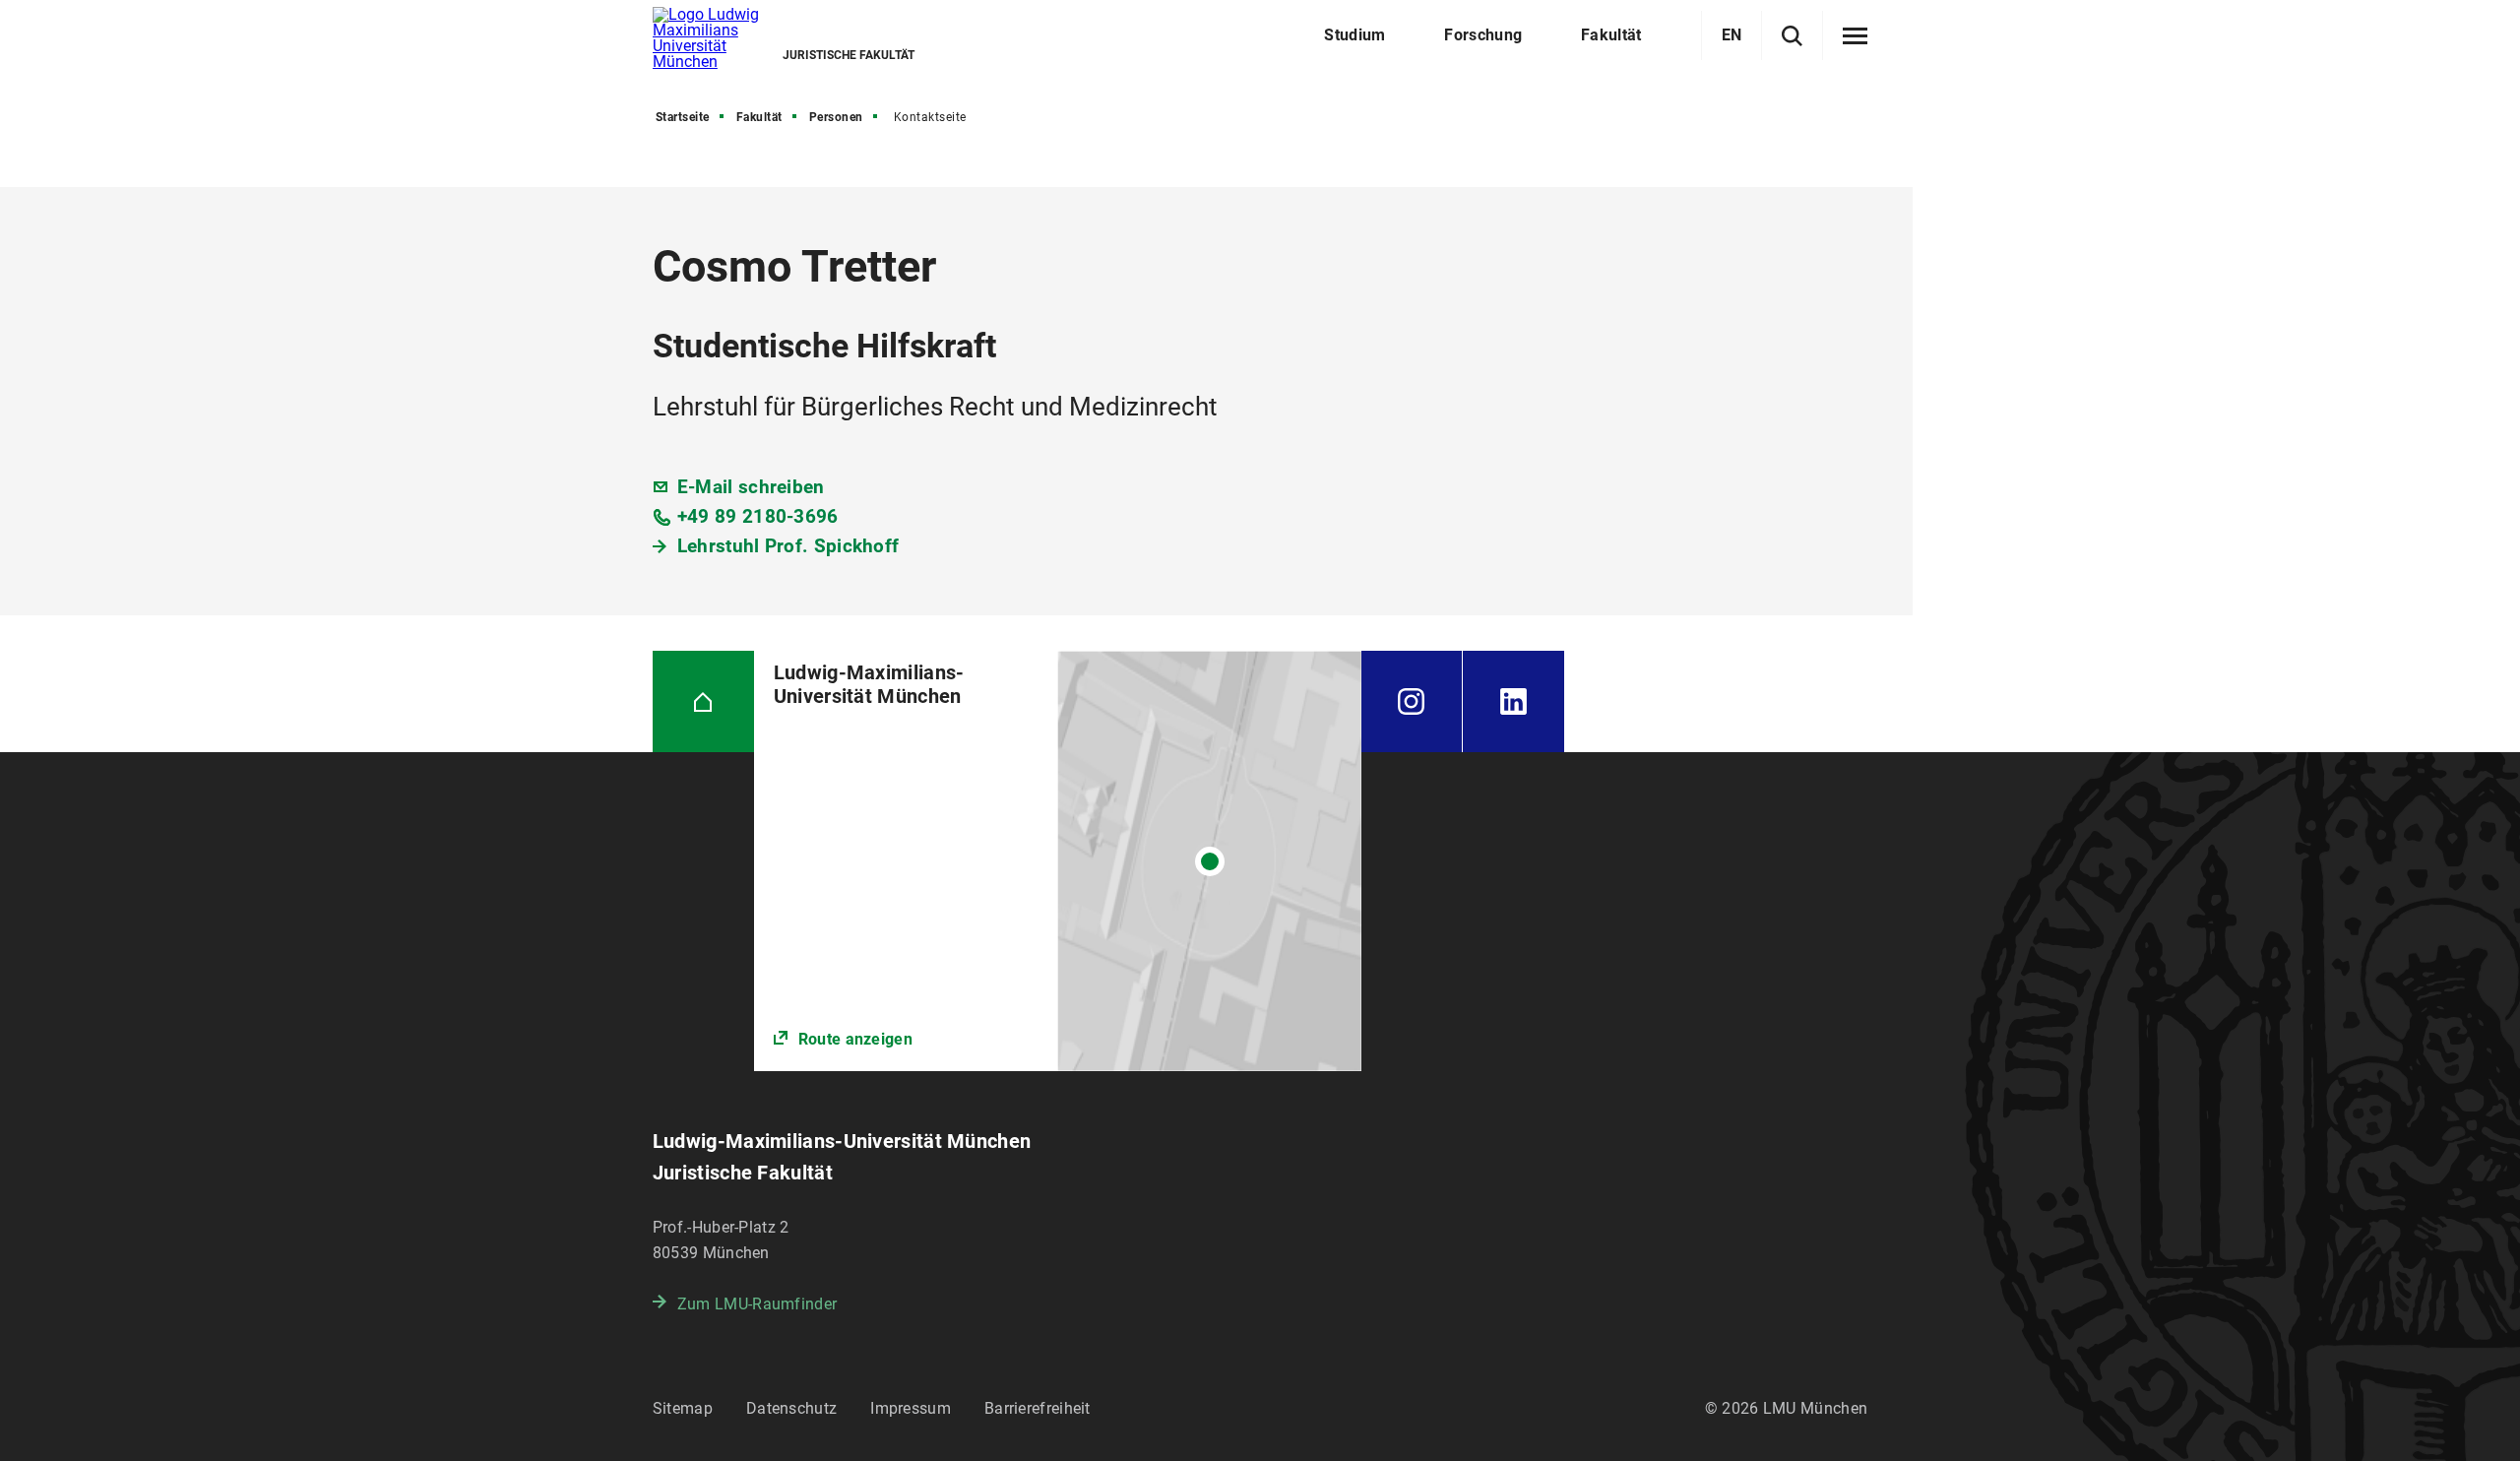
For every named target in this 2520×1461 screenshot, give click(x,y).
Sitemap (683, 1408)
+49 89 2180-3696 (758, 516)
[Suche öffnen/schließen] (1792, 36)
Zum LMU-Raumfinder (757, 1304)
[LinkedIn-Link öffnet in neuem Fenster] (1513, 701)
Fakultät (759, 117)
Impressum (911, 1408)
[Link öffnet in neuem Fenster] (1058, 861)
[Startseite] (703, 701)
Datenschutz (791, 1408)
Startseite (683, 117)
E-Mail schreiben (751, 487)
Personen (836, 117)
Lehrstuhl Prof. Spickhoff (788, 546)
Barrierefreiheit (1038, 1408)
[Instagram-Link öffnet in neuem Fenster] (1412, 701)
